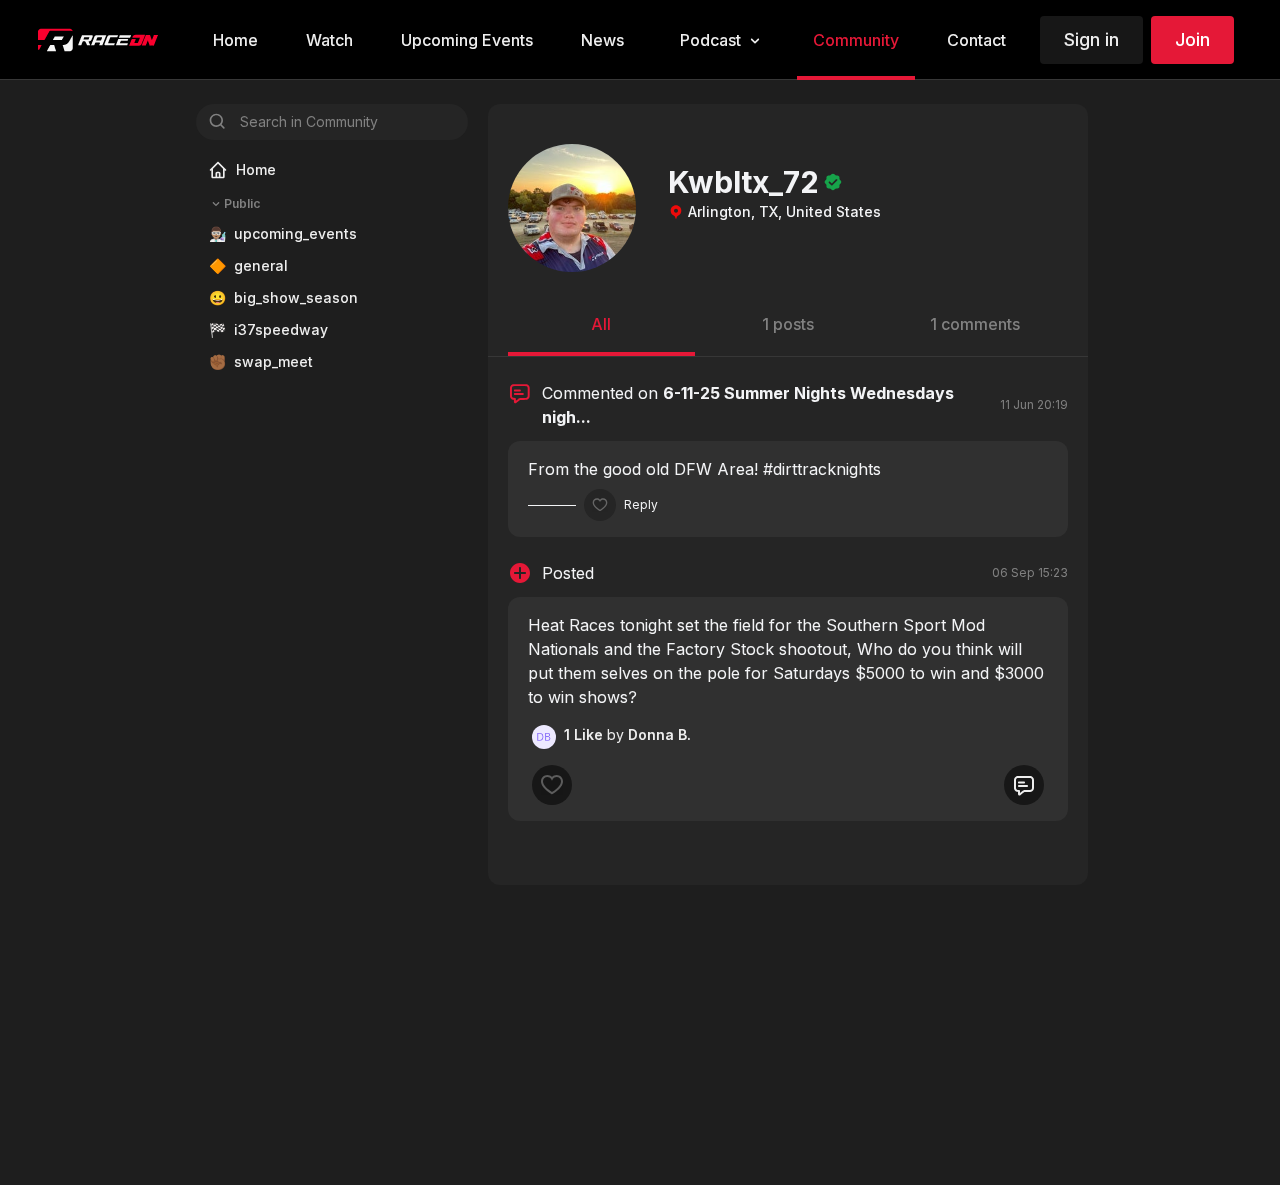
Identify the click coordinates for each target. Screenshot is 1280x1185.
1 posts (788, 324)
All (601, 324)
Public (242, 203)
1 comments (975, 324)
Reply (641, 504)
